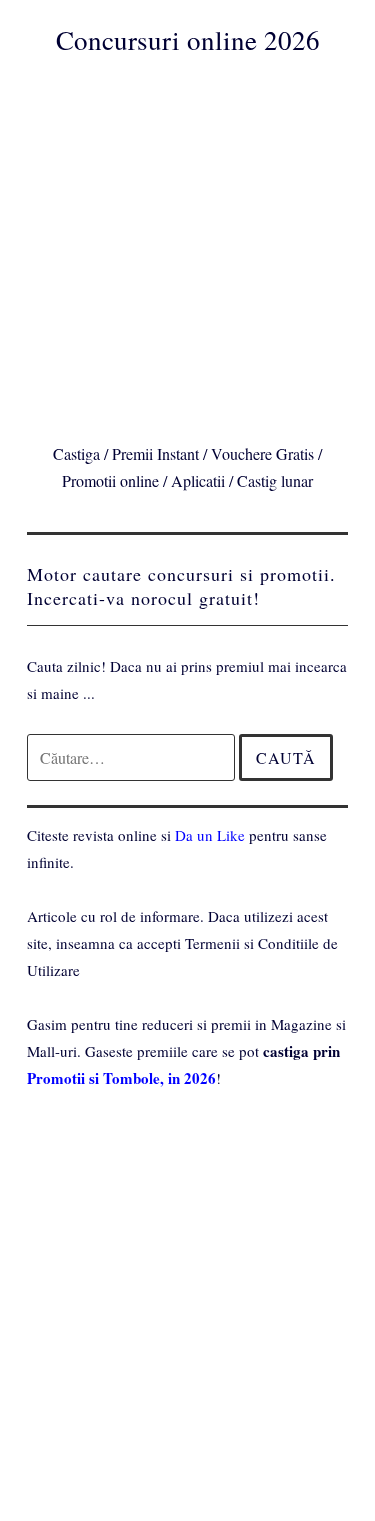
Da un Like (210, 835)
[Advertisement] (187, 245)
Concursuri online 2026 (188, 40)
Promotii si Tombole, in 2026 (121, 1078)
